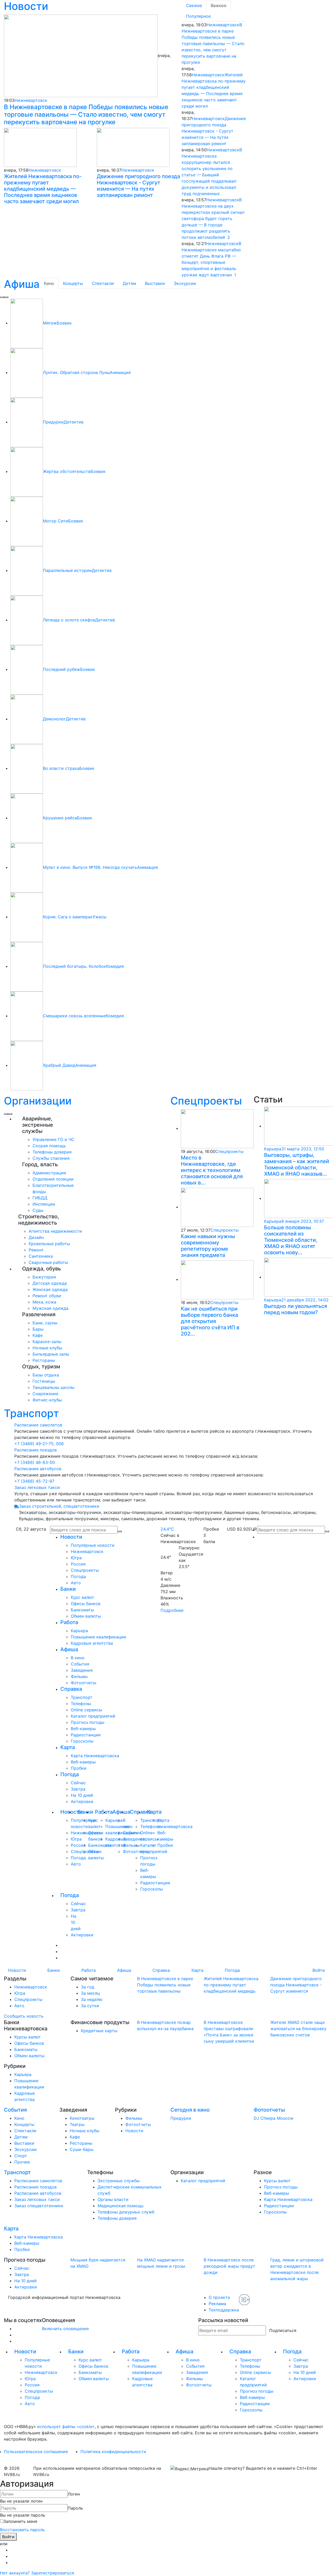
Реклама (217, 2304)
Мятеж (50, 323)
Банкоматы (82, 1610)
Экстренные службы (119, 2181)
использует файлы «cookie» (66, 2427)
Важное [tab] (219, 5)
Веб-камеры (83, 1729)
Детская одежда (50, 1283)
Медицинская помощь (121, 2206)
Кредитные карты (99, 2031)
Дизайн (36, 1237)
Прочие (22, 2162)
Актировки (82, 1801)
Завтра (78, 1789)
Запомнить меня (20, 2521)
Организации (38, 1101)
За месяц (90, 1993)
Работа (69, 1622)
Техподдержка (224, 2310)
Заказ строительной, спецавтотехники (59, 1506)
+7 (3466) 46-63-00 (35, 1462)
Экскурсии (25, 2149)
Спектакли (25, 2131)
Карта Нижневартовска (95, 1756)
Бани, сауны (45, 1323)
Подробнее (172, 1610)
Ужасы (100, 917)
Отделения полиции (53, 1179)
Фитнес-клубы (47, 1400)
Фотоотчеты (84, 1683)
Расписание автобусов (38, 1469)
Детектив (74, 422)
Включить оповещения (65, 2329)
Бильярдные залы (51, 1354)
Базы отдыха (46, 1375)
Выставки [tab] (155, 283)
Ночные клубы (47, 1348)
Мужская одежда (50, 1308)
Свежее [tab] (194, 5)
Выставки (24, 2143)
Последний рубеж (62, 669)
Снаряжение (45, 1394)
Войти (319, 1970)
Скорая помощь (49, 1146)
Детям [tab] (129, 283)
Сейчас (78, 1783)
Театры (77, 2124)
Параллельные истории (67, 570)
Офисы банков (86, 1604)
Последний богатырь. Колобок (74, 966)
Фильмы (79, 1676)
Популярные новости (93, 1545)
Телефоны (81, 1704)
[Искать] (327, 1531)
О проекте (219, 2297)
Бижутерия (44, 1277)
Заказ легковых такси (37, 1487)
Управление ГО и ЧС (53, 1139)
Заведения (82, 1670)
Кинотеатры (82, 2118)
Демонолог (54, 719)
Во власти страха (61, 768)
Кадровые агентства (92, 1643)
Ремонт (36, 1250)
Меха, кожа (44, 1302)
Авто (76, 1583)
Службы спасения (51, 1158)
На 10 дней (82, 1795)
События (80, 1664)
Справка (71, 1689)
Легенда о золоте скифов (69, 620)
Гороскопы (82, 1741)
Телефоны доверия (52, 1152)
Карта (68, 1747)
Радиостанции (86, 1735)
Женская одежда (50, 1289)
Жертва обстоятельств (67, 471)
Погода (78, 1576)
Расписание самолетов (38, 1425)
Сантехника (41, 1256)
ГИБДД (40, 1198)
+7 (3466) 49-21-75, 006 (39, 1444)
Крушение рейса (60, 818)
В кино (78, 1658)
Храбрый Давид (59, 1065)
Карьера (79, 1631)
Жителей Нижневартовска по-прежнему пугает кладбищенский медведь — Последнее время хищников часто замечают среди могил (43, 189)
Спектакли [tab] (103, 283)
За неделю (92, 1999)
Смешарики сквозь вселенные (74, 1016)
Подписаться (283, 2330)
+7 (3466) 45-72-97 (34, 1481)
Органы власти (113, 2199)
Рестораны (44, 1360)
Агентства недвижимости (55, 1231)
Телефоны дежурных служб (126, 2212)
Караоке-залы (47, 1342)
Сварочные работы (48, 1262)
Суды (38, 1210)
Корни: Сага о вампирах (68, 917)
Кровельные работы (49, 1244)
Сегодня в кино (190, 2110)
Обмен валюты (86, 1616)
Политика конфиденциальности (113, 2452)
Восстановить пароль (22, 2530)
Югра (76, 1558)
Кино (19, 2118)
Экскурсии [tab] (185, 283)
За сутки (90, 2006)
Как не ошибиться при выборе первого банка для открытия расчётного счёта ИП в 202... (210, 1321)
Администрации (49, 1173)
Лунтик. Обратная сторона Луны (76, 372)
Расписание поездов (36, 1450)
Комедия (115, 966)
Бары (38, 1329)
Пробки (79, 1768)
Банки (68, 1589)
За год (88, 1987)
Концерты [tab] (73, 283)
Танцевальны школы (53, 1387)
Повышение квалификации (98, 1637)
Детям (21, 2137)
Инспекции (44, 1204)
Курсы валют (28, 2037)
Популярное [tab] (198, 16)
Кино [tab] (49, 283)
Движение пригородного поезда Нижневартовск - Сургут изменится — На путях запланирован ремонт (138, 186)
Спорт (21, 2156)
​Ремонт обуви (47, 1296)
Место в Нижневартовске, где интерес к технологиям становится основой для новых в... (212, 1170)
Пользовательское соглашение (36, 2452)
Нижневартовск (31, 100)
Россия (78, 1564)
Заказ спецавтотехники (39, 2206)
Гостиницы (44, 1381)
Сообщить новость (24, 2016)
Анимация (120, 372)
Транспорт (31, 1413)
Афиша (22, 284)
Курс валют (82, 1597)
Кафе (38, 1335)
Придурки (53, 422)
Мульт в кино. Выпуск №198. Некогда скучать (90, 867)
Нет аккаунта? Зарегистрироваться (37, 2573)
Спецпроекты (206, 1101)
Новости (71, 1537)
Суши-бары (82, 2149)
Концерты (24, 2124)
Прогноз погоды (88, 1722)
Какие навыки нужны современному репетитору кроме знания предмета (208, 1246)
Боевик (64, 323)
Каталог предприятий (93, 1716)
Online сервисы (86, 1710)
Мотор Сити (56, 521)
